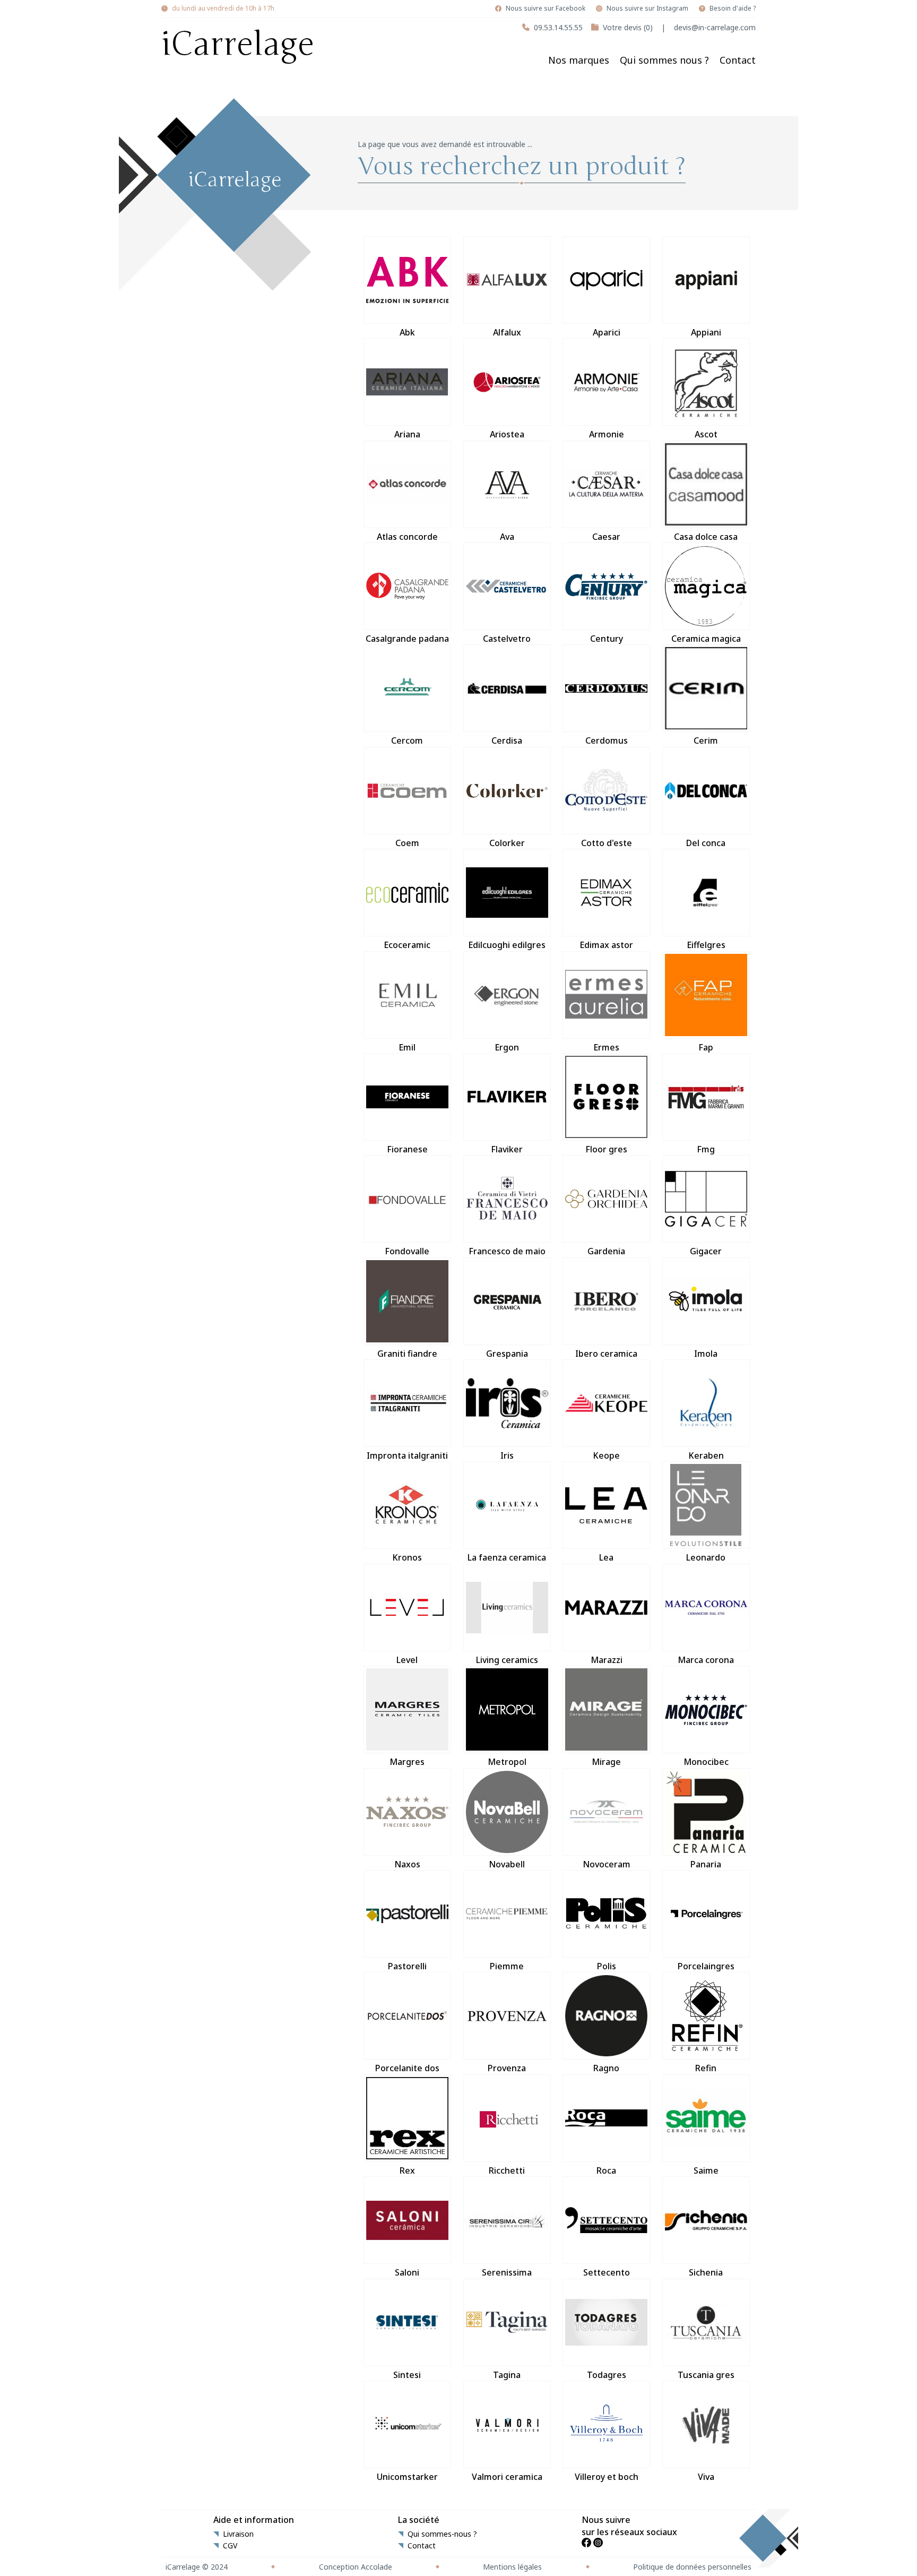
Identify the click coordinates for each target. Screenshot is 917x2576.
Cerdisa (507, 740)
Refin (706, 2068)
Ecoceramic (407, 945)
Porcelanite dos (407, 2068)
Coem (407, 843)
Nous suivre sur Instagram (647, 8)
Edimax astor (606, 945)
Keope (606, 1455)
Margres (407, 1762)
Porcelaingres (706, 1966)
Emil (407, 1047)
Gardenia (606, 1251)
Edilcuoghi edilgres (507, 945)
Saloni (407, 2272)
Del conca (706, 843)
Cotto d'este (607, 843)
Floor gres (606, 1149)
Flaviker (507, 1149)
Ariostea (507, 434)
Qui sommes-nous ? (442, 2534)
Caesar (606, 537)
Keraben (706, 1455)
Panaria (706, 1864)
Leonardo (706, 1557)
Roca (606, 2170)
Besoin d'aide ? (733, 8)
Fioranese (407, 1149)
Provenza (507, 2068)
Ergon (507, 1047)
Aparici (607, 332)
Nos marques (579, 60)
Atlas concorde (407, 537)
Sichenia (706, 2272)
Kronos (407, 1557)
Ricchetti (507, 2170)
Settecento (607, 2272)
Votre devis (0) (628, 27)
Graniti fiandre (407, 1354)
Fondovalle (407, 1251)
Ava (507, 537)
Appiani (706, 332)
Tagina (507, 2375)
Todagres (607, 2375)
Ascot (706, 434)
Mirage (606, 1762)
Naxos (407, 1864)
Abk (407, 332)
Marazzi (607, 1660)
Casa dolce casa (706, 537)
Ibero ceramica (606, 1354)
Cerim (706, 740)
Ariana (407, 434)
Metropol (507, 1762)
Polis (607, 1966)
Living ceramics (507, 1660)
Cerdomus (607, 740)
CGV (230, 2546)
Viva (706, 2477)
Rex (407, 2170)
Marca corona (706, 1660)
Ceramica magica (706, 639)
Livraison (238, 2534)
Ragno (606, 2068)
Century (607, 639)
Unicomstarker (407, 2477)
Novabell (507, 1864)
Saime (706, 2170)
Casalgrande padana (407, 639)
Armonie (607, 434)
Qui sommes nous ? (664, 60)
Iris (507, 1455)
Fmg (706, 1149)
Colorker (507, 843)
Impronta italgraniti (407, 1455)
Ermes (606, 1047)
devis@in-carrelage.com (715, 27)
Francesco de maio (507, 1251)
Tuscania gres (706, 2375)
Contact (738, 60)
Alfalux (507, 332)
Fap (706, 1047)
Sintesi (407, 2375)
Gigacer (706, 1251)
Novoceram (607, 1864)
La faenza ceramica (507, 1557)
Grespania (507, 1354)
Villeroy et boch (607, 2477)
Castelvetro (507, 639)
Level (407, 1660)
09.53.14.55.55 (558, 27)
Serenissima (507, 2272)
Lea (606, 1557)
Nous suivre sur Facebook (546, 8)
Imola (706, 1354)
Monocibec (706, 1762)
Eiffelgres (706, 945)
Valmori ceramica (507, 2477)
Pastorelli (407, 1966)
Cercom (407, 740)
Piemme (507, 1966)
